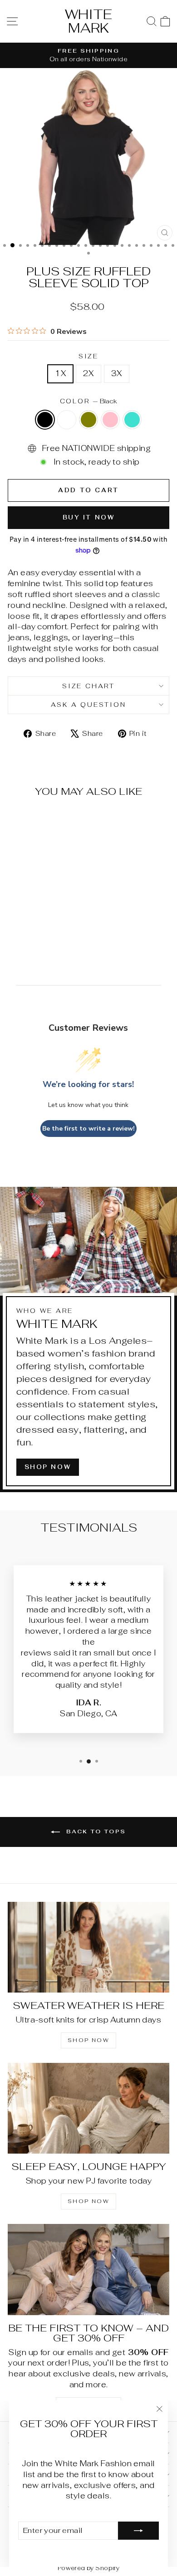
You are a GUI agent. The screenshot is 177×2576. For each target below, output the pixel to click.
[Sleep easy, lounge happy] (88, 2108)
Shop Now (88, 2201)
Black (45, 420)
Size (88, 356)
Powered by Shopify (89, 2568)
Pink (110, 420)
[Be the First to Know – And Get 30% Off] (88, 2269)
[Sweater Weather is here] (88, 1947)
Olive (88, 420)
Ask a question (88, 705)
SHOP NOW (48, 1467)
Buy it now (89, 517)
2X (88, 373)
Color (89, 401)
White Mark (88, 21)
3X (117, 373)
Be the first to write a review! (88, 1129)
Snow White (67, 420)
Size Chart (88, 686)
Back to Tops (95, 1832)
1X (60, 373)
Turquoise (132, 420)
